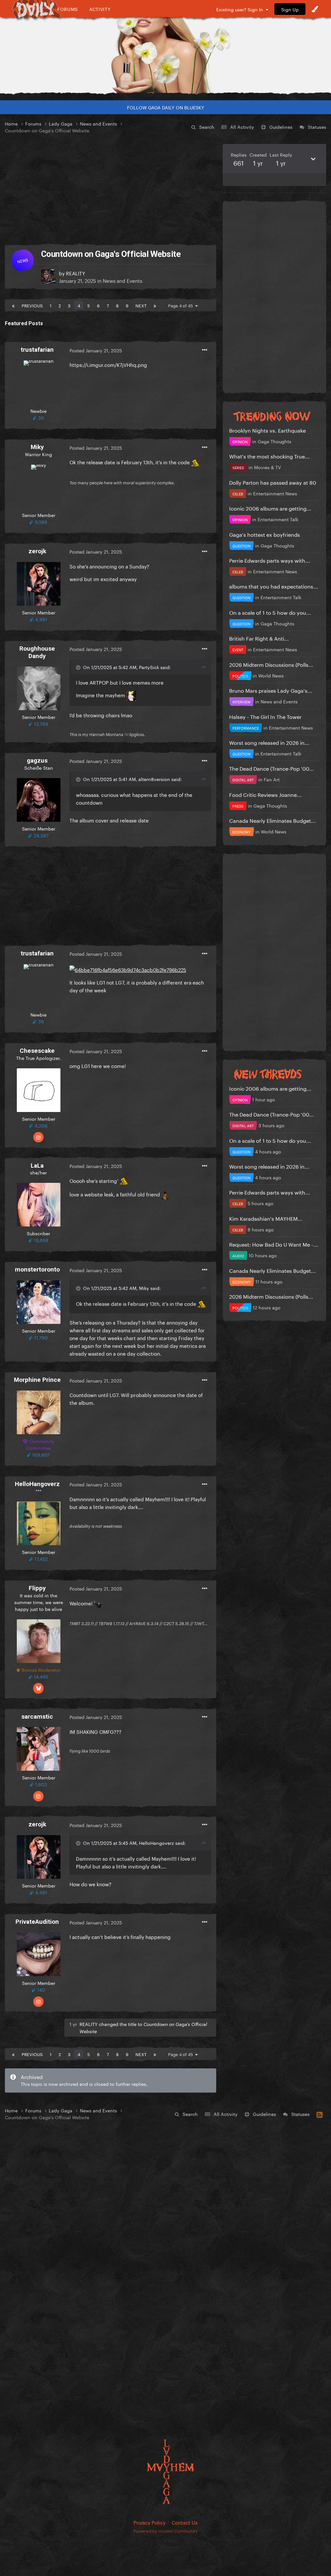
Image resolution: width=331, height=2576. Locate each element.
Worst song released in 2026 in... (269, 742)
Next (141, 305)
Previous (32, 305)
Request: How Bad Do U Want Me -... (274, 1244)
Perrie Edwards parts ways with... (270, 560)
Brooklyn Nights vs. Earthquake (267, 430)
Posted (96, 350)
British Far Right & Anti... (259, 638)
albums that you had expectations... (274, 586)
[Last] (155, 305)
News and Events (123, 280)
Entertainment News (275, 493)
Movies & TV (267, 467)
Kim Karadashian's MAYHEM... (266, 1218)
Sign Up (290, 9)
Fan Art (272, 779)
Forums (68, 9)
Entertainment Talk (278, 519)
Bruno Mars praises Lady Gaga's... (271, 690)
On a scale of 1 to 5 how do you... (270, 612)
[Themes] (315, 9)
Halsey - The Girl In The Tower (265, 716)
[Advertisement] (111, 189)
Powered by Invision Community (166, 2530)
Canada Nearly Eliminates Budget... (272, 820)
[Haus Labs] (165, 50)
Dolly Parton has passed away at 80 (273, 482)
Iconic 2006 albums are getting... (270, 508)
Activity (100, 9)
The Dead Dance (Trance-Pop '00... (272, 768)
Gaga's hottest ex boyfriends (265, 534)
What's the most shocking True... (269, 456)
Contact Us (185, 2522)
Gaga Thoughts (274, 441)
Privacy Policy (149, 2522)
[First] (13, 305)
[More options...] (205, 350)
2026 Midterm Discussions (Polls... (271, 664)
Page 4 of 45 (182, 305)
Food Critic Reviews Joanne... (265, 794)
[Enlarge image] (128, 968)
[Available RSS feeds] (320, 2114)
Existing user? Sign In (241, 9)
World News (271, 675)
